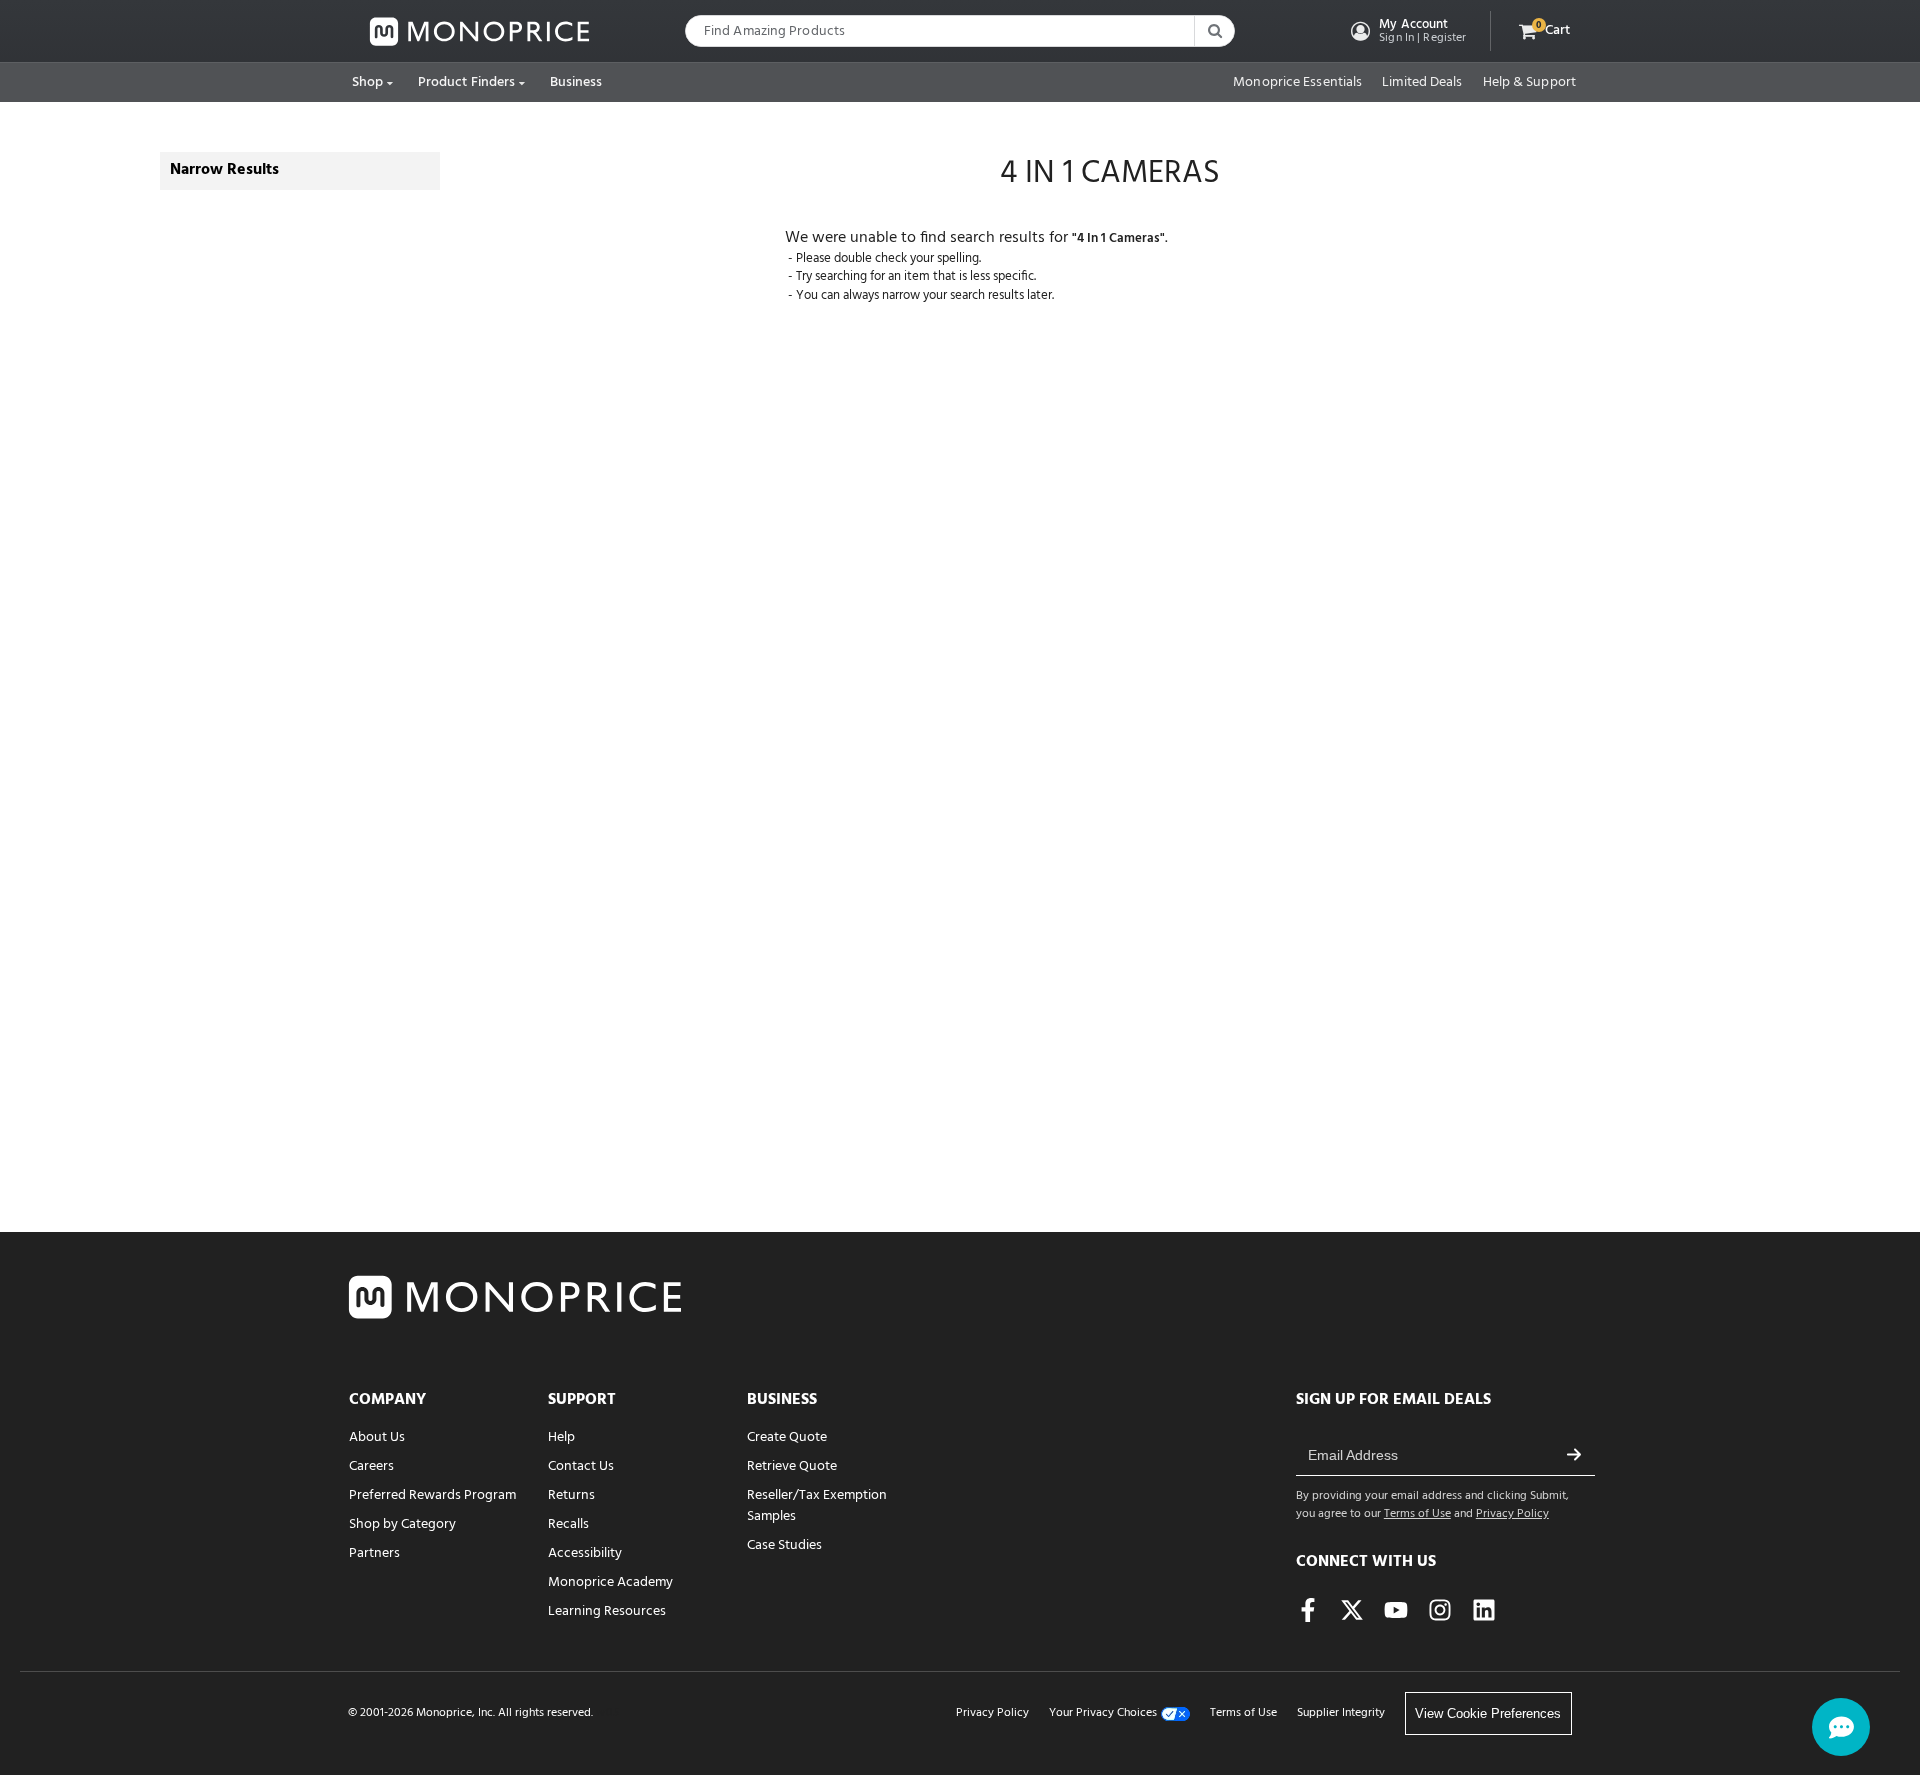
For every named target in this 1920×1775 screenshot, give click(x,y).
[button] (1406, 31)
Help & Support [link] (1529, 83)
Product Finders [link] (467, 82)
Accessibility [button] (585, 1553)
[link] (480, 31)
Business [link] (576, 82)
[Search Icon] (1214, 31)
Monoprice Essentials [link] (1297, 83)
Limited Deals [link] (1422, 83)
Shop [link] (367, 82)
